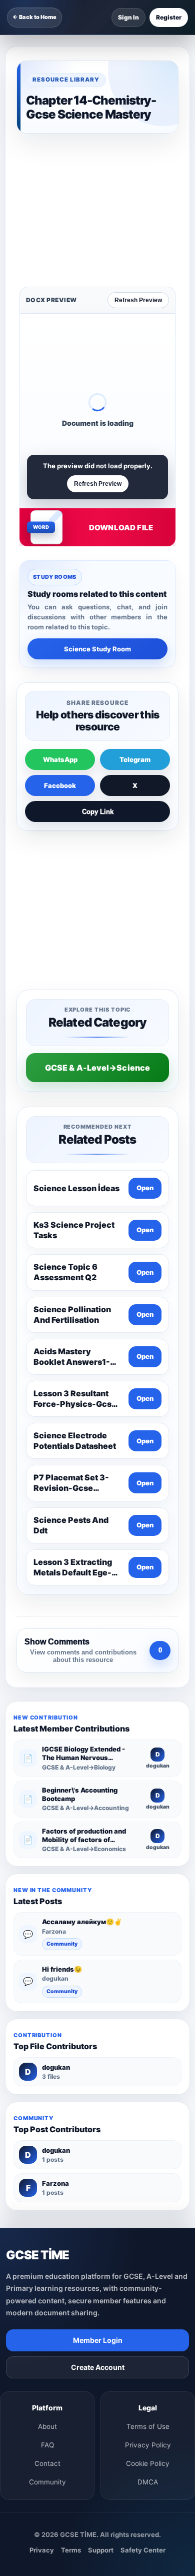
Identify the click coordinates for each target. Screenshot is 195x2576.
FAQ (47, 2160)
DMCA (148, 2197)
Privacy (42, 2265)
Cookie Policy (148, 2178)
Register (169, 17)
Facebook (60, 644)
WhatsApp (60, 618)
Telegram (135, 618)
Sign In (128, 17)
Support (101, 2265)
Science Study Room (97, 508)
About (47, 2141)
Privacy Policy (148, 2160)
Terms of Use (148, 2141)
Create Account (98, 2082)
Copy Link (98, 671)
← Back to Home (34, 17)
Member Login (98, 2055)
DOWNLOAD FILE (121, 386)
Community (62, 1659)
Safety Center (143, 2265)
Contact (47, 2178)
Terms (71, 2265)
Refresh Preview (138, 159)
